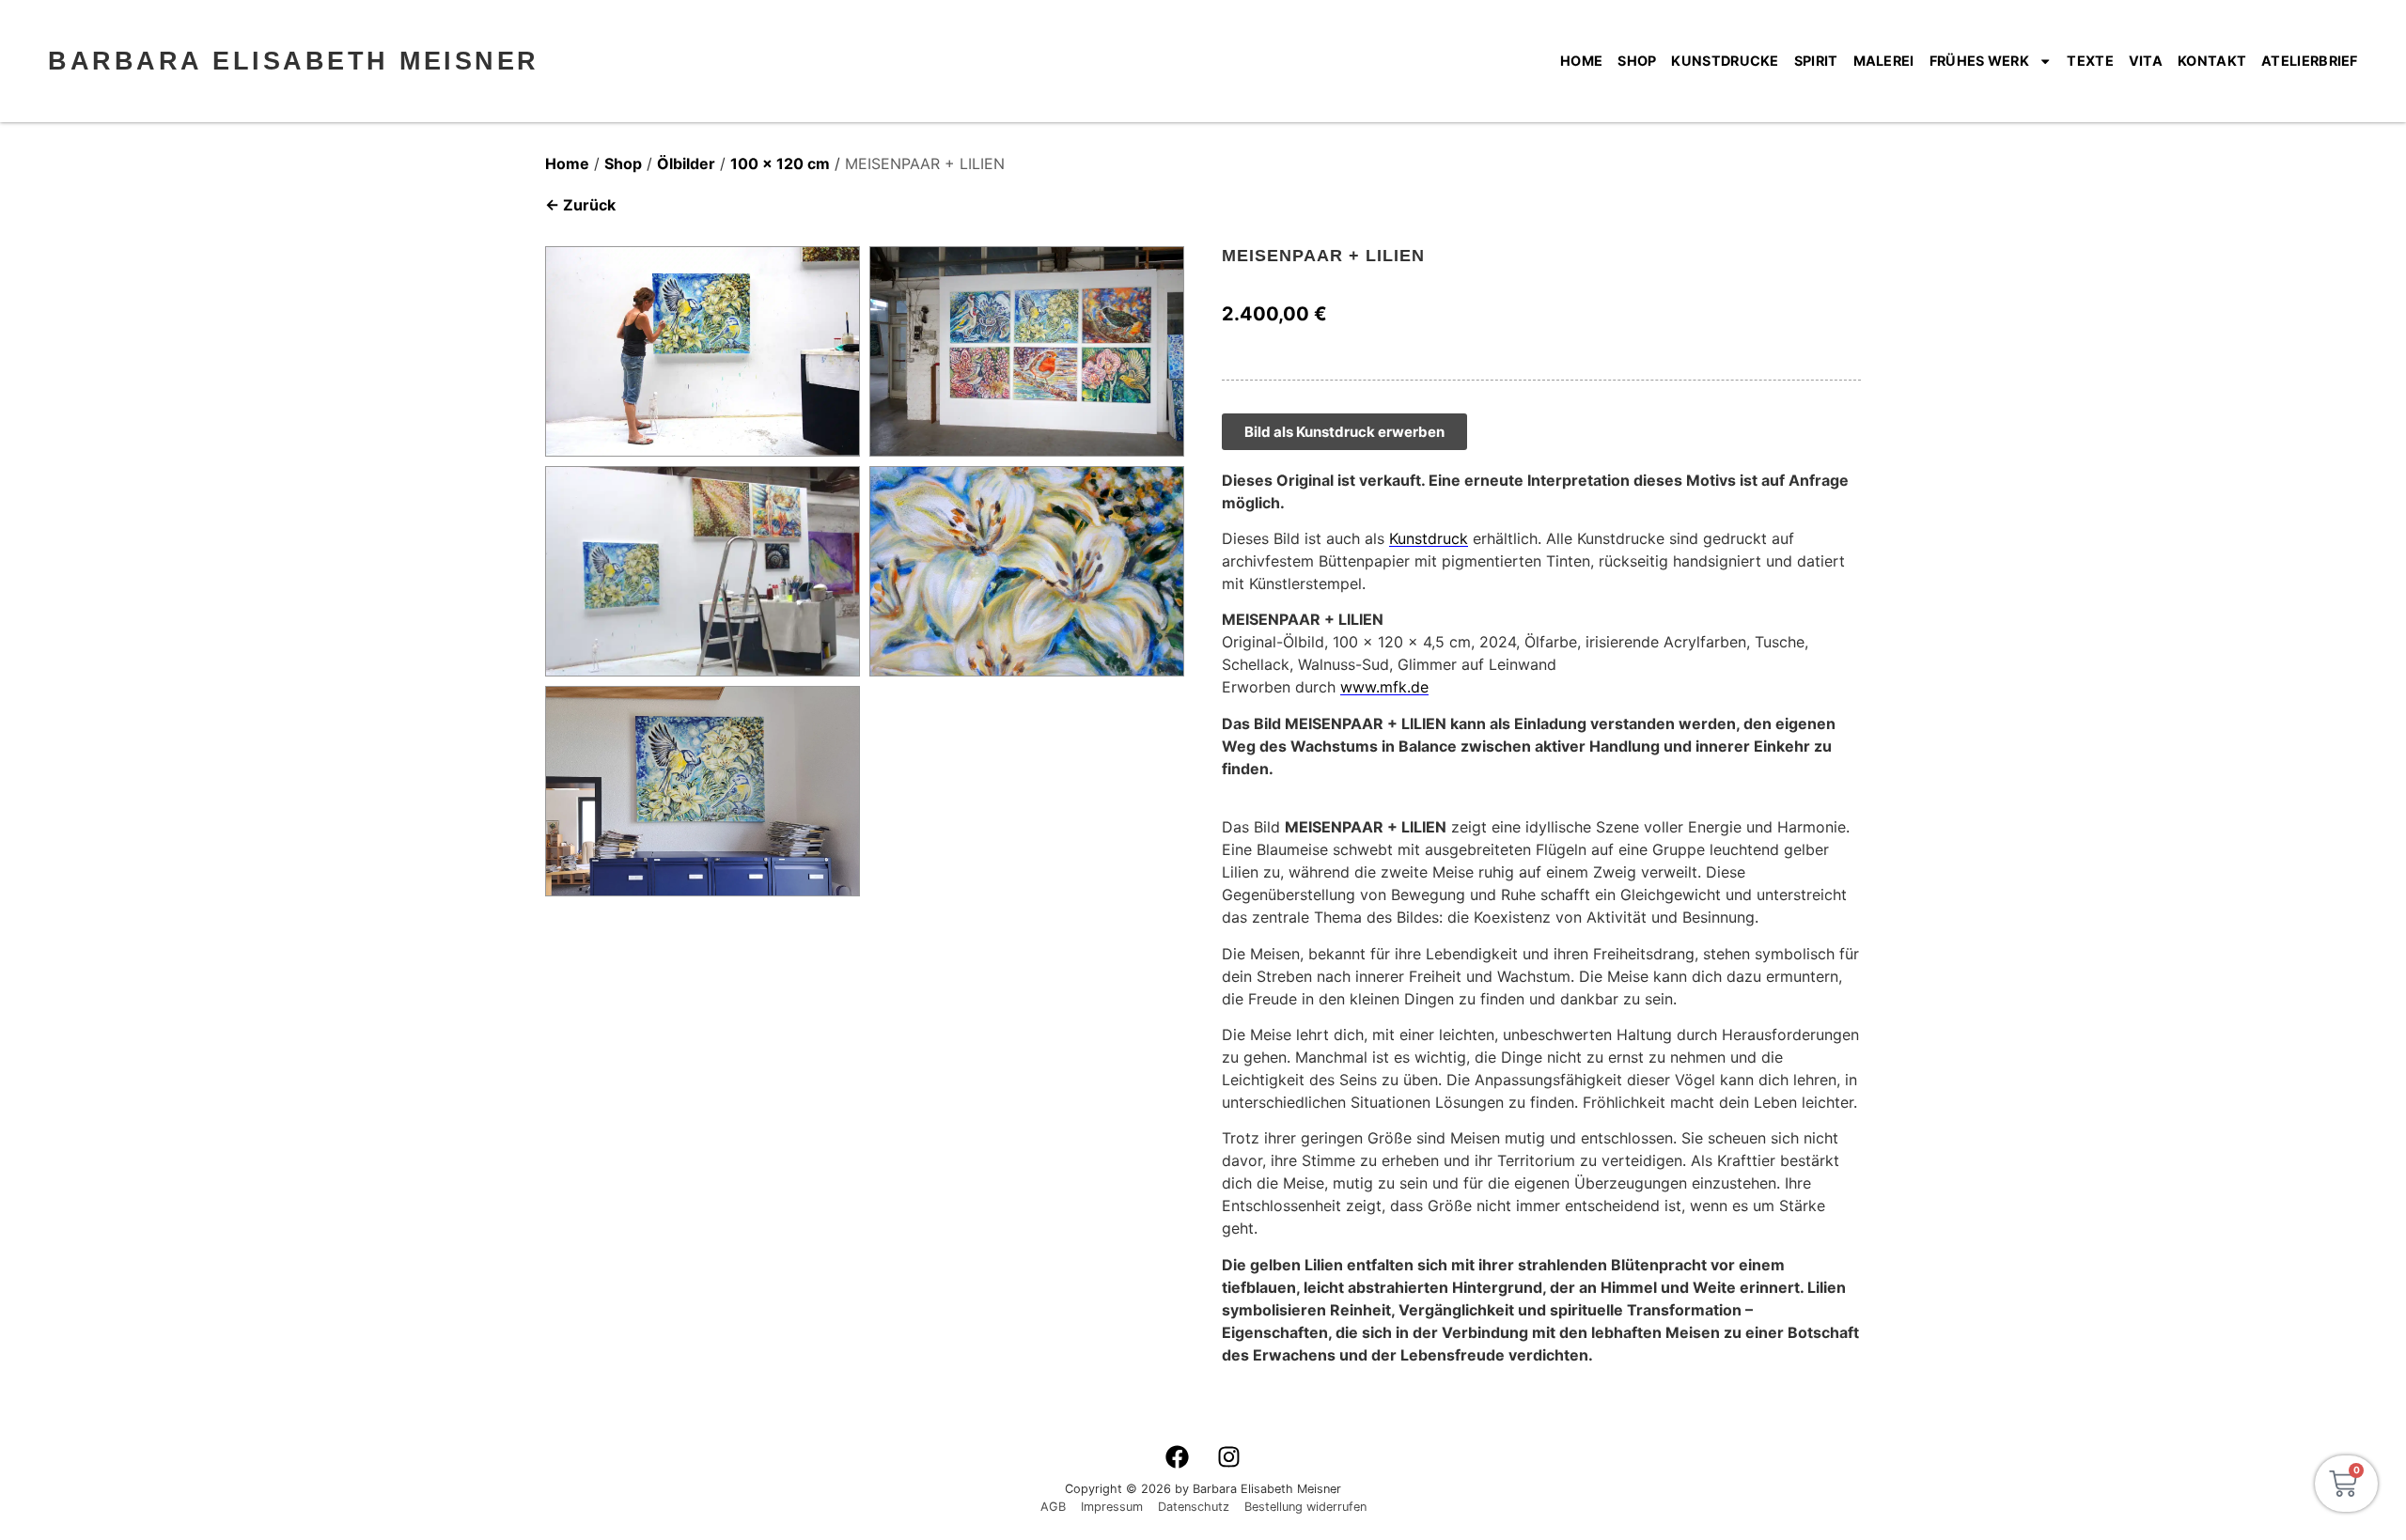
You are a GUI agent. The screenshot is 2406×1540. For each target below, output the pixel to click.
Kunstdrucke (1725, 61)
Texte (2090, 61)
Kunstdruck (1429, 538)
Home (1581, 61)
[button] (41, 1499)
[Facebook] (1178, 1456)
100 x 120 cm (780, 163)
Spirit (1816, 61)
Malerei (1884, 61)
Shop (1637, 61)
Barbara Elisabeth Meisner (294, 61)
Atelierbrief (2310, 61)
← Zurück (580, 205)
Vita (2146, 61)
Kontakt (2212, 61)
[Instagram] (1229, 1456)
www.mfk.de (1384, 687)
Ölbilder (686, 163)
